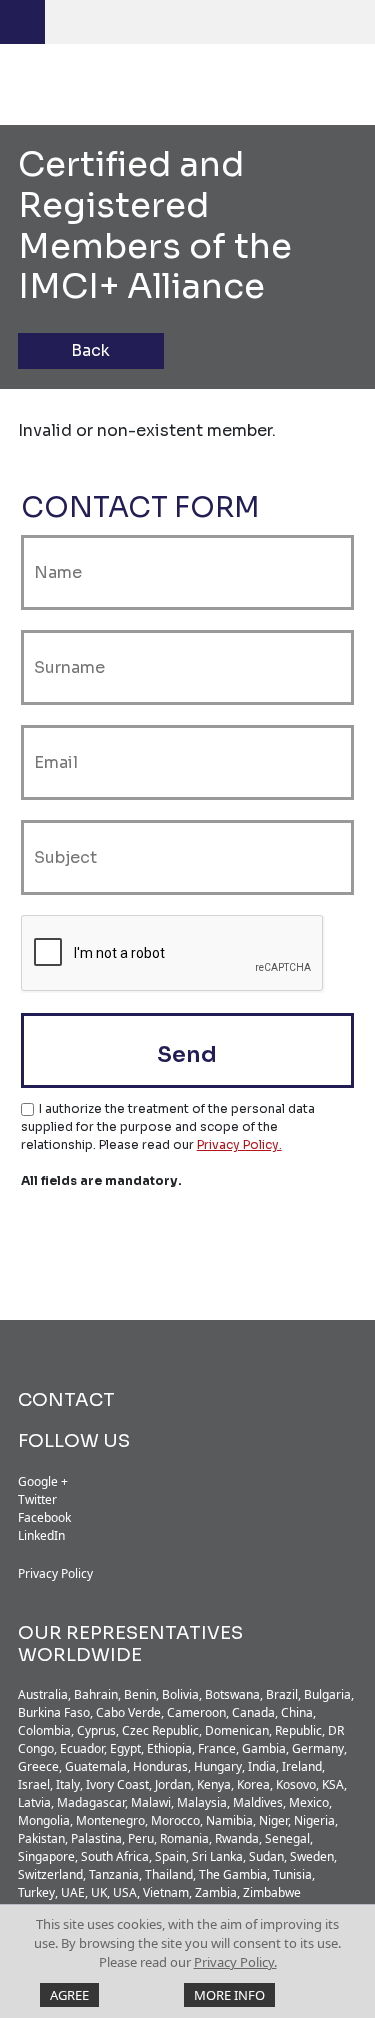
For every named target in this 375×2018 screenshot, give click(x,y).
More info (229, 1995)
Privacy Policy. (235, 1962)
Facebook (44, 1517)
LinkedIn (41, 1535)
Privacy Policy (55, 1573)
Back (90, 350)
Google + (43, 1481)
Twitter (37, 1499)
